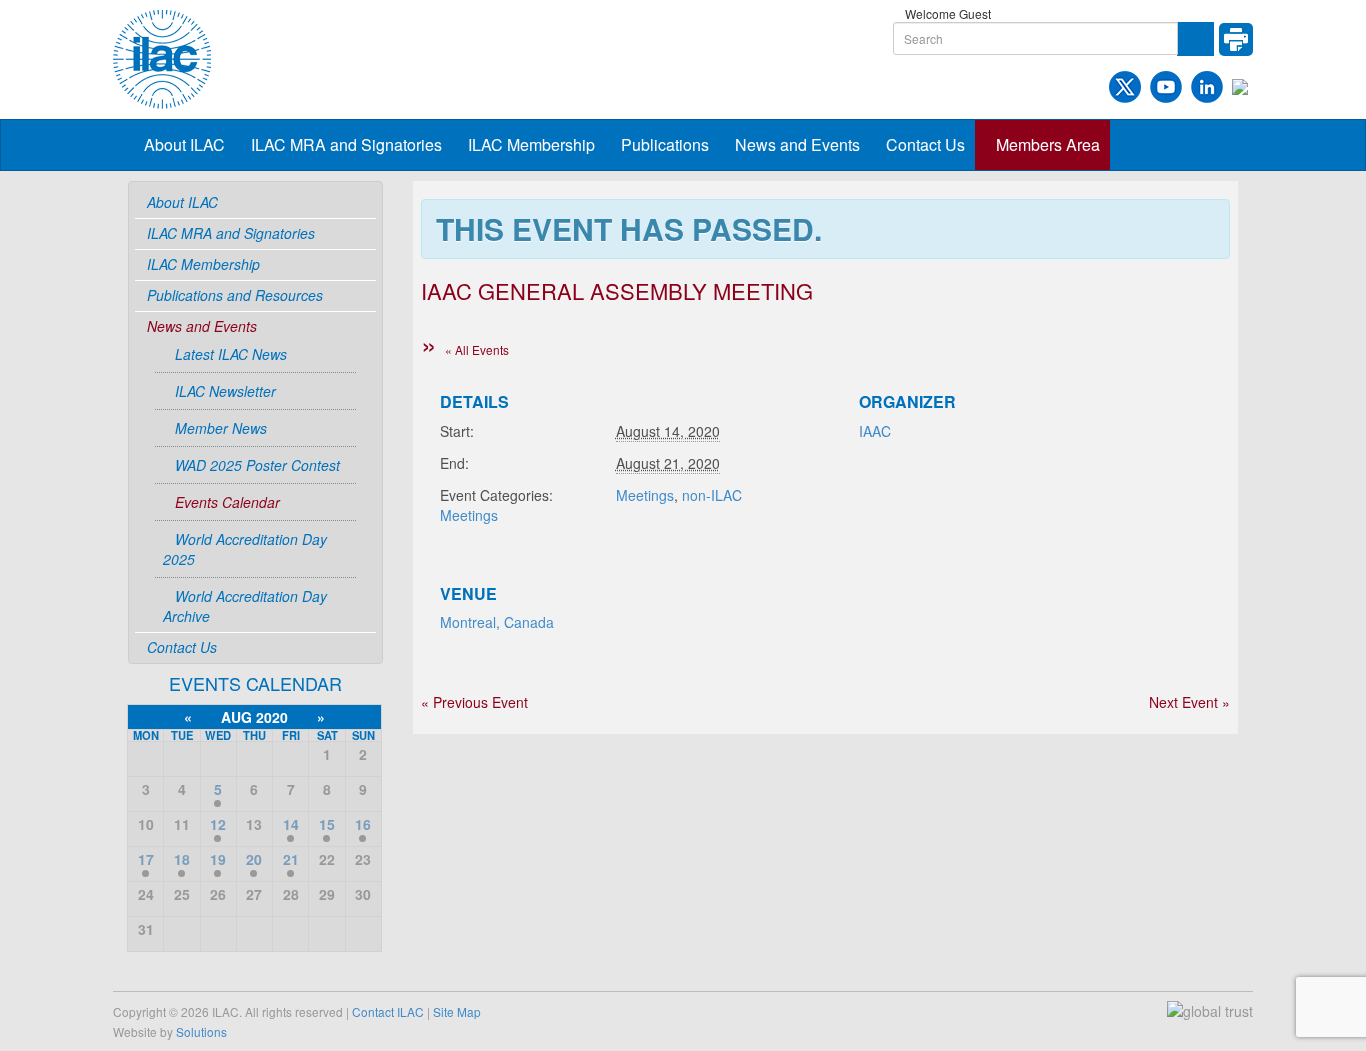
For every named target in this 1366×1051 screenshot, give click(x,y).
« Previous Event (474, 702)
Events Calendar (227, 502)
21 (291, 859)
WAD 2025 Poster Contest (257, 465)
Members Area (1048, 144)
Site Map (457, 1011)
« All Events (477, 349)
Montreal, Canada (497, 622)
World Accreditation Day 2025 (245, 549)
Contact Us (925, 144)
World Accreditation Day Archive (245, 606)
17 (146, 859)
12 (218, 824)
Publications (665, 144)
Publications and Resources (235, 295)
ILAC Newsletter (225, 391)
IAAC (875, 431)
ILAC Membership (531, 144)
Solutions (201, 1031)
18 (182, 859)
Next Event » (1189, 702)
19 (218, 859)
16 (363, 824)
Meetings (645, 495)
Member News (221, 428)
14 (291, 824)
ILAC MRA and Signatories (346, 144)
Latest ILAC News (231, 354)
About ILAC (184, 144)
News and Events (797, 144)
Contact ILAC (388, 1011)
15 (327, 824)
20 (254, 859)
